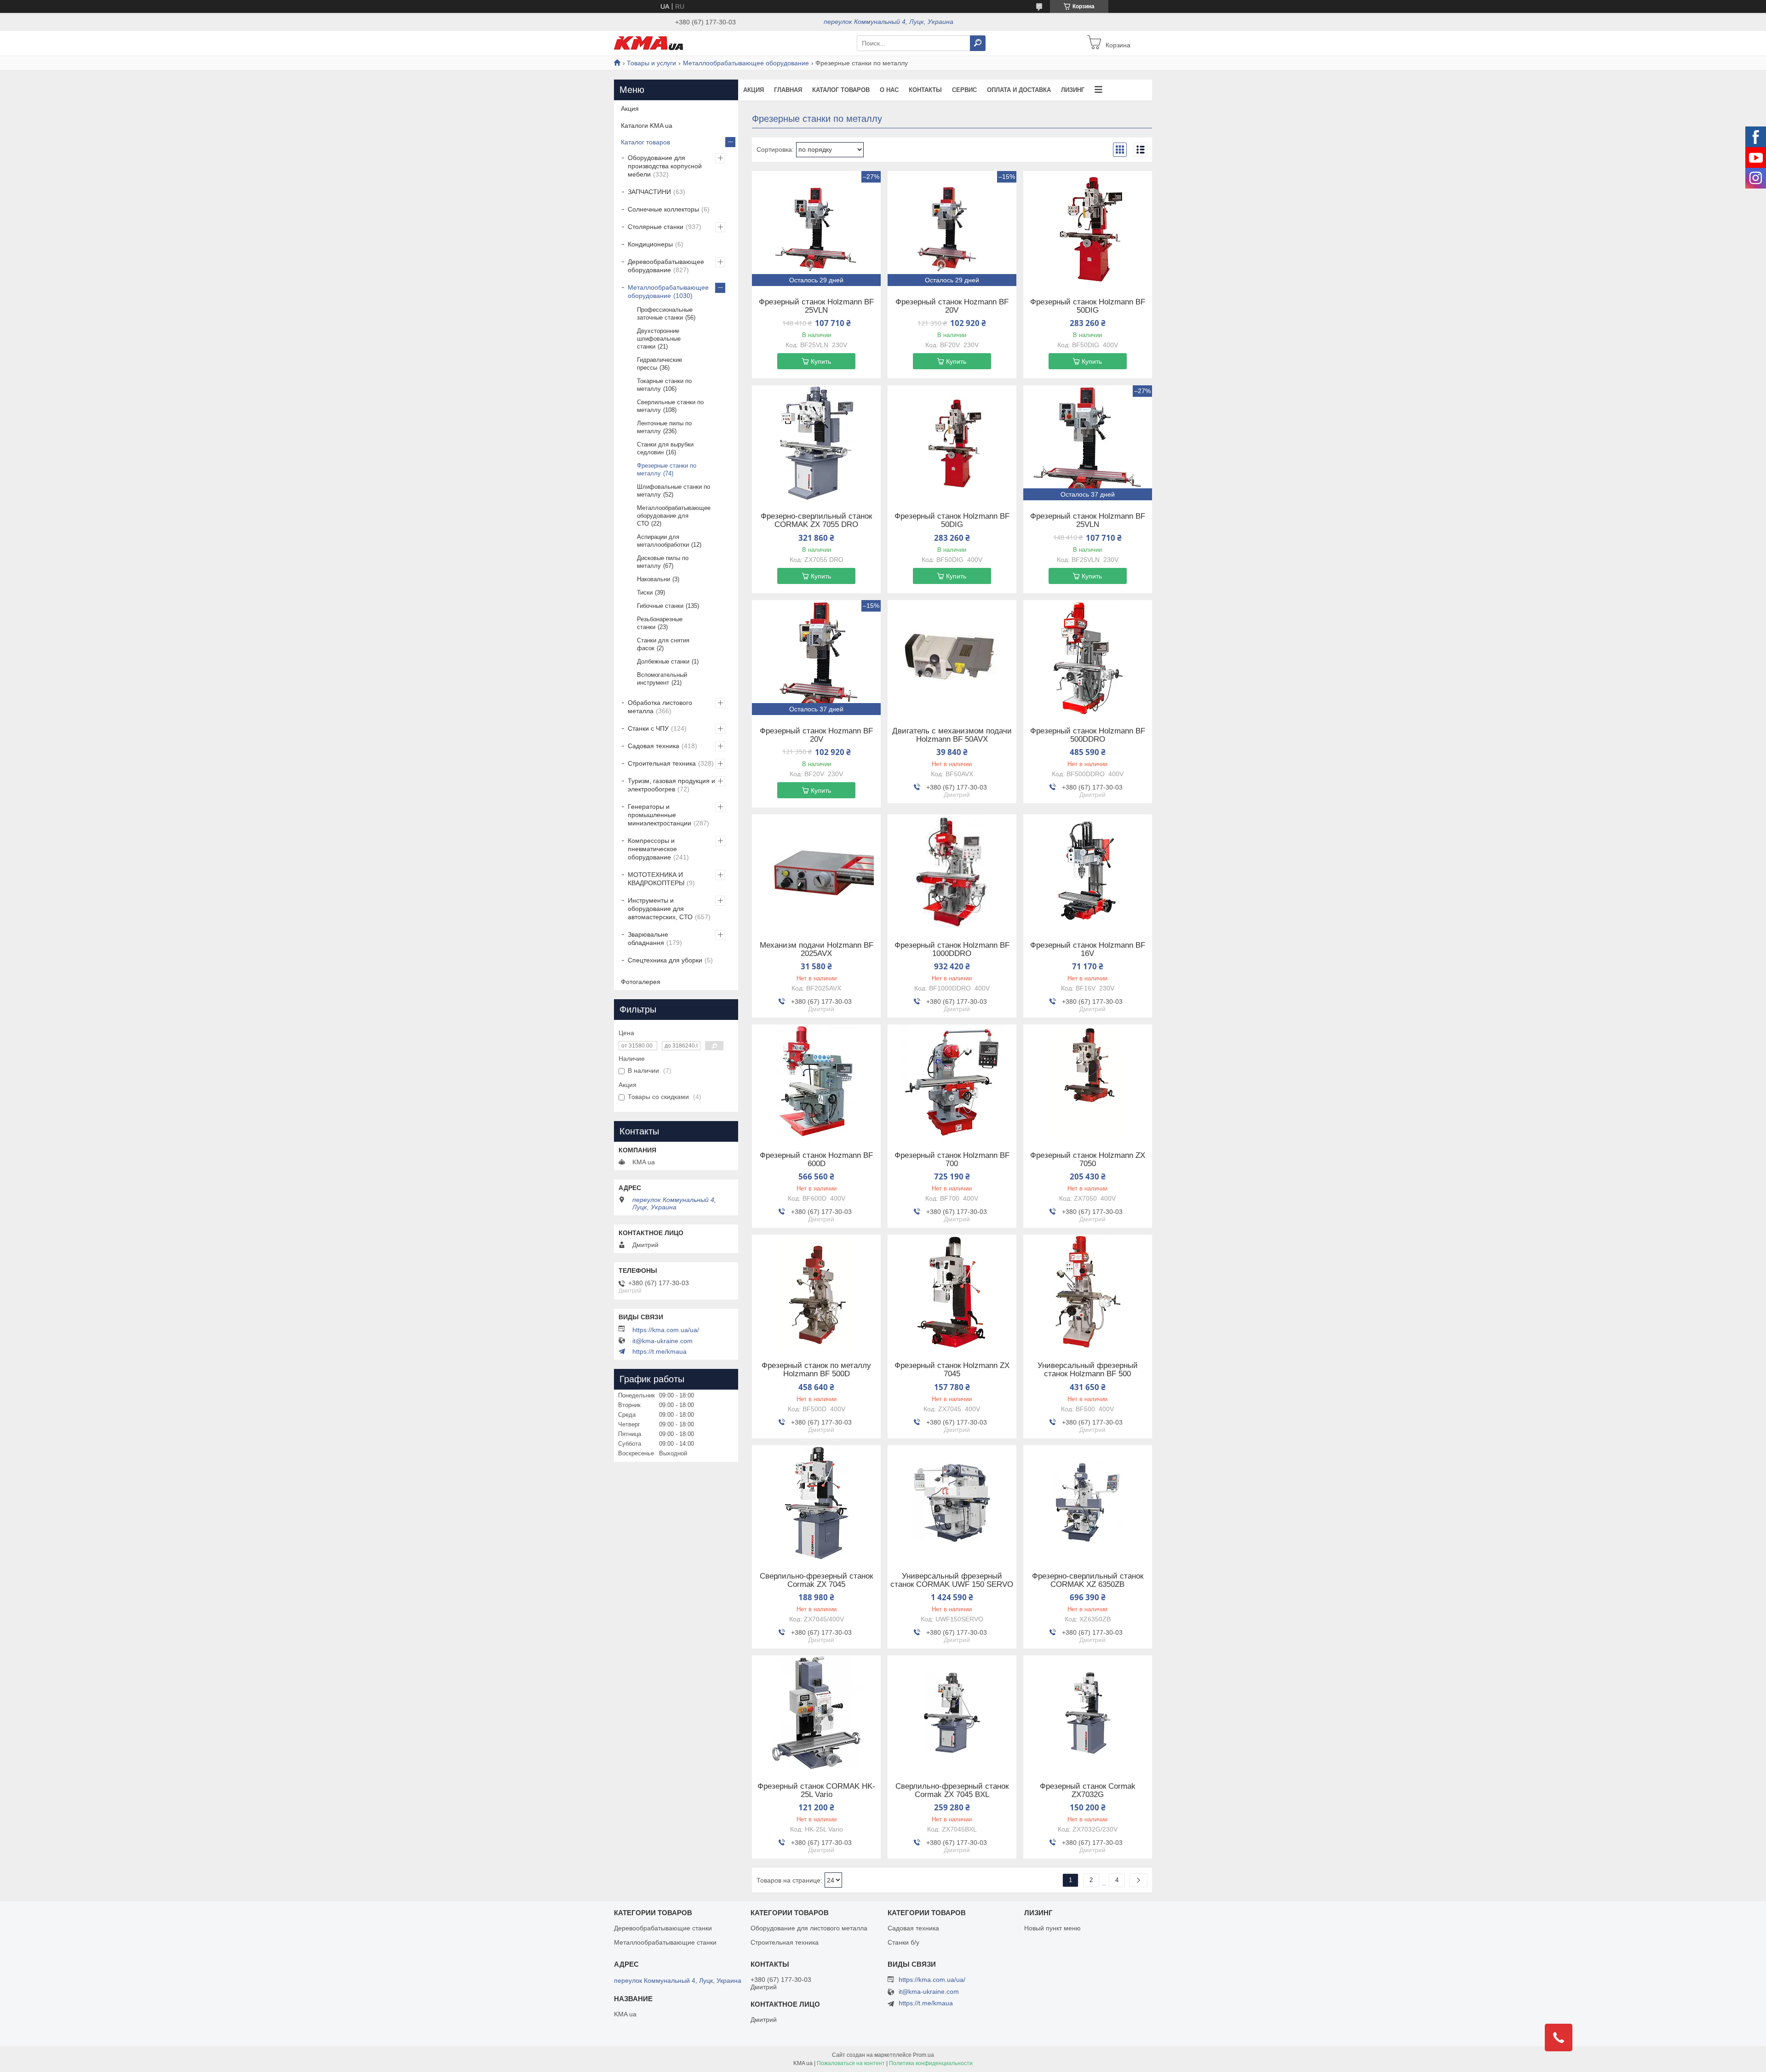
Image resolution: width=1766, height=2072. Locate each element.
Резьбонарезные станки (660, 623)
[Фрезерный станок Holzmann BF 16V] (1088, 872)
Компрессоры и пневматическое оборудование (652, 849)
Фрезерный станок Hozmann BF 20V (952, 306)
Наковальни (654, 579)
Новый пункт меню (1052, 1928)
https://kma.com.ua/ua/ (666, 1330)
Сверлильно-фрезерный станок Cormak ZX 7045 (816, 1580)
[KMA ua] (648, 43)
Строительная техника (662, 763)
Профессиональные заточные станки (665, 314)
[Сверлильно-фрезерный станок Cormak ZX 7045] (816, 1503)
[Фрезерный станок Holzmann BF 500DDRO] (1088, 658)
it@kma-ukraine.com (662, 1341)
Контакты (925, 90)
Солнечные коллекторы (663, 209)
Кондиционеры (650, 244)
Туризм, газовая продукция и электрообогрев (671, 785)
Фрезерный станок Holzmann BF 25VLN (816, 306)
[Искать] (978, 43)
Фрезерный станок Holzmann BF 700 (952, 1160)
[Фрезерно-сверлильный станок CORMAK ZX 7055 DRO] (816, 443)
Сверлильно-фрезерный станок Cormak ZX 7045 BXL (952, 1791)
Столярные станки (656, 227)
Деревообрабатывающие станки (663, 1928)
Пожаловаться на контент (851, 2063)
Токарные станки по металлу (664, 385)
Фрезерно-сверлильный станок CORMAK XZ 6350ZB (1088, 1580)
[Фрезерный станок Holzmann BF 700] (952, 1082)
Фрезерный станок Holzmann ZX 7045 (952, 1370)
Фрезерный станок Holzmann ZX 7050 (1088, 1160)
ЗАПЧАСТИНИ (649, 192)
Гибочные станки (660, 606)
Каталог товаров (841, 90)
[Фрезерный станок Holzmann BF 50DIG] (1088, 229)
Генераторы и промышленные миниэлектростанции (659, 815)
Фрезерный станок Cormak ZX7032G (1088, 1791)
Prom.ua (923, 2055)
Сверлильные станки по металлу (670, 406)
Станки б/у (903, 1942)
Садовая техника (654, 746)
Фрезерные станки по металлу (667, 469)
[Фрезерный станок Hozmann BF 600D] (816, 1082)
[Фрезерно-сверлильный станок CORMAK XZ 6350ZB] (1088, 1503)
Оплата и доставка (1019, 90)
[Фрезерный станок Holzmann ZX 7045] (952, 1292)
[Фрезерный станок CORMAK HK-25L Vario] (816, 1713)
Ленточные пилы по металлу (664, 427)
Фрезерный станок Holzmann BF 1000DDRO (952, 950)
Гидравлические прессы (659, 364)
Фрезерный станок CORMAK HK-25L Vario (816, 1791)
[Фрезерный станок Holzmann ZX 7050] (1088, 1082)
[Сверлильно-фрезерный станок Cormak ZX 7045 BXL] (952, 1713)
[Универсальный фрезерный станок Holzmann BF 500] (1088, 1292)
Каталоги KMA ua (647, 126)
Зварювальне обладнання (648, 939)
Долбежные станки (663, 661)
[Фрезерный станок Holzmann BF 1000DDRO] (952, 872)
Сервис (964, 90)
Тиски (645, 592)
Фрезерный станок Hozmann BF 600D (816, 1160)
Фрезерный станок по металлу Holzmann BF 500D (816, 1370)
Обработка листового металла (660, 707)
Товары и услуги (651, 63)
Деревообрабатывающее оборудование (666, 266)
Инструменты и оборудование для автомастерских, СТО (660, 909)
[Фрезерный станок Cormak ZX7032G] (1088, 1713)
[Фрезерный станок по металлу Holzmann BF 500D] (816, 1292)
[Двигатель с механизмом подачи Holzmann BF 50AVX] (952, 658)
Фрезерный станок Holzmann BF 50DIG (1088, 306)
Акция (754, 90)
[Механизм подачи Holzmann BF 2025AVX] (816, 872)
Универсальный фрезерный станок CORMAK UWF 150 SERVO (952, 1580)
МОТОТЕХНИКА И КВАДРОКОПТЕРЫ (656, 879)
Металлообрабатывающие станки (665, 1942)
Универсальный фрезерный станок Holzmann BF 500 (1088, 1370)
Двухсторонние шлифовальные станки (659, 339)
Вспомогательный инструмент (662, 679)
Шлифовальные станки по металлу (674, 491)
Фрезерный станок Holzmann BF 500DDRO (1088, 735)
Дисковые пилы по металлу (663, 562)
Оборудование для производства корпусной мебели (665, 166)
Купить (821, 361)
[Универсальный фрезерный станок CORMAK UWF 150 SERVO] (952, 1503)
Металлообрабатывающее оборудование (746, 63)
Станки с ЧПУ (648, 728)
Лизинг (1073, 90)
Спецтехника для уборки (665, 960)
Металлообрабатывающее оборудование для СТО (674, 516)
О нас (889, 90)
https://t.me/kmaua (659, 1351)
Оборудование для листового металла (809, 1928)
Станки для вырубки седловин (665, 448)
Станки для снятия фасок (663, 644)
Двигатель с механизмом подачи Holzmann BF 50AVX (952, 735)
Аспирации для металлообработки (663, 541)
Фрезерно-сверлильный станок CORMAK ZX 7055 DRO (816, 521)
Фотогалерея (641, 982)
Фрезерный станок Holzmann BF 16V (1088, 950)
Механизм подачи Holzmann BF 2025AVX (817, 950)
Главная (788, 90)
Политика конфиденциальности (931, 2063)
